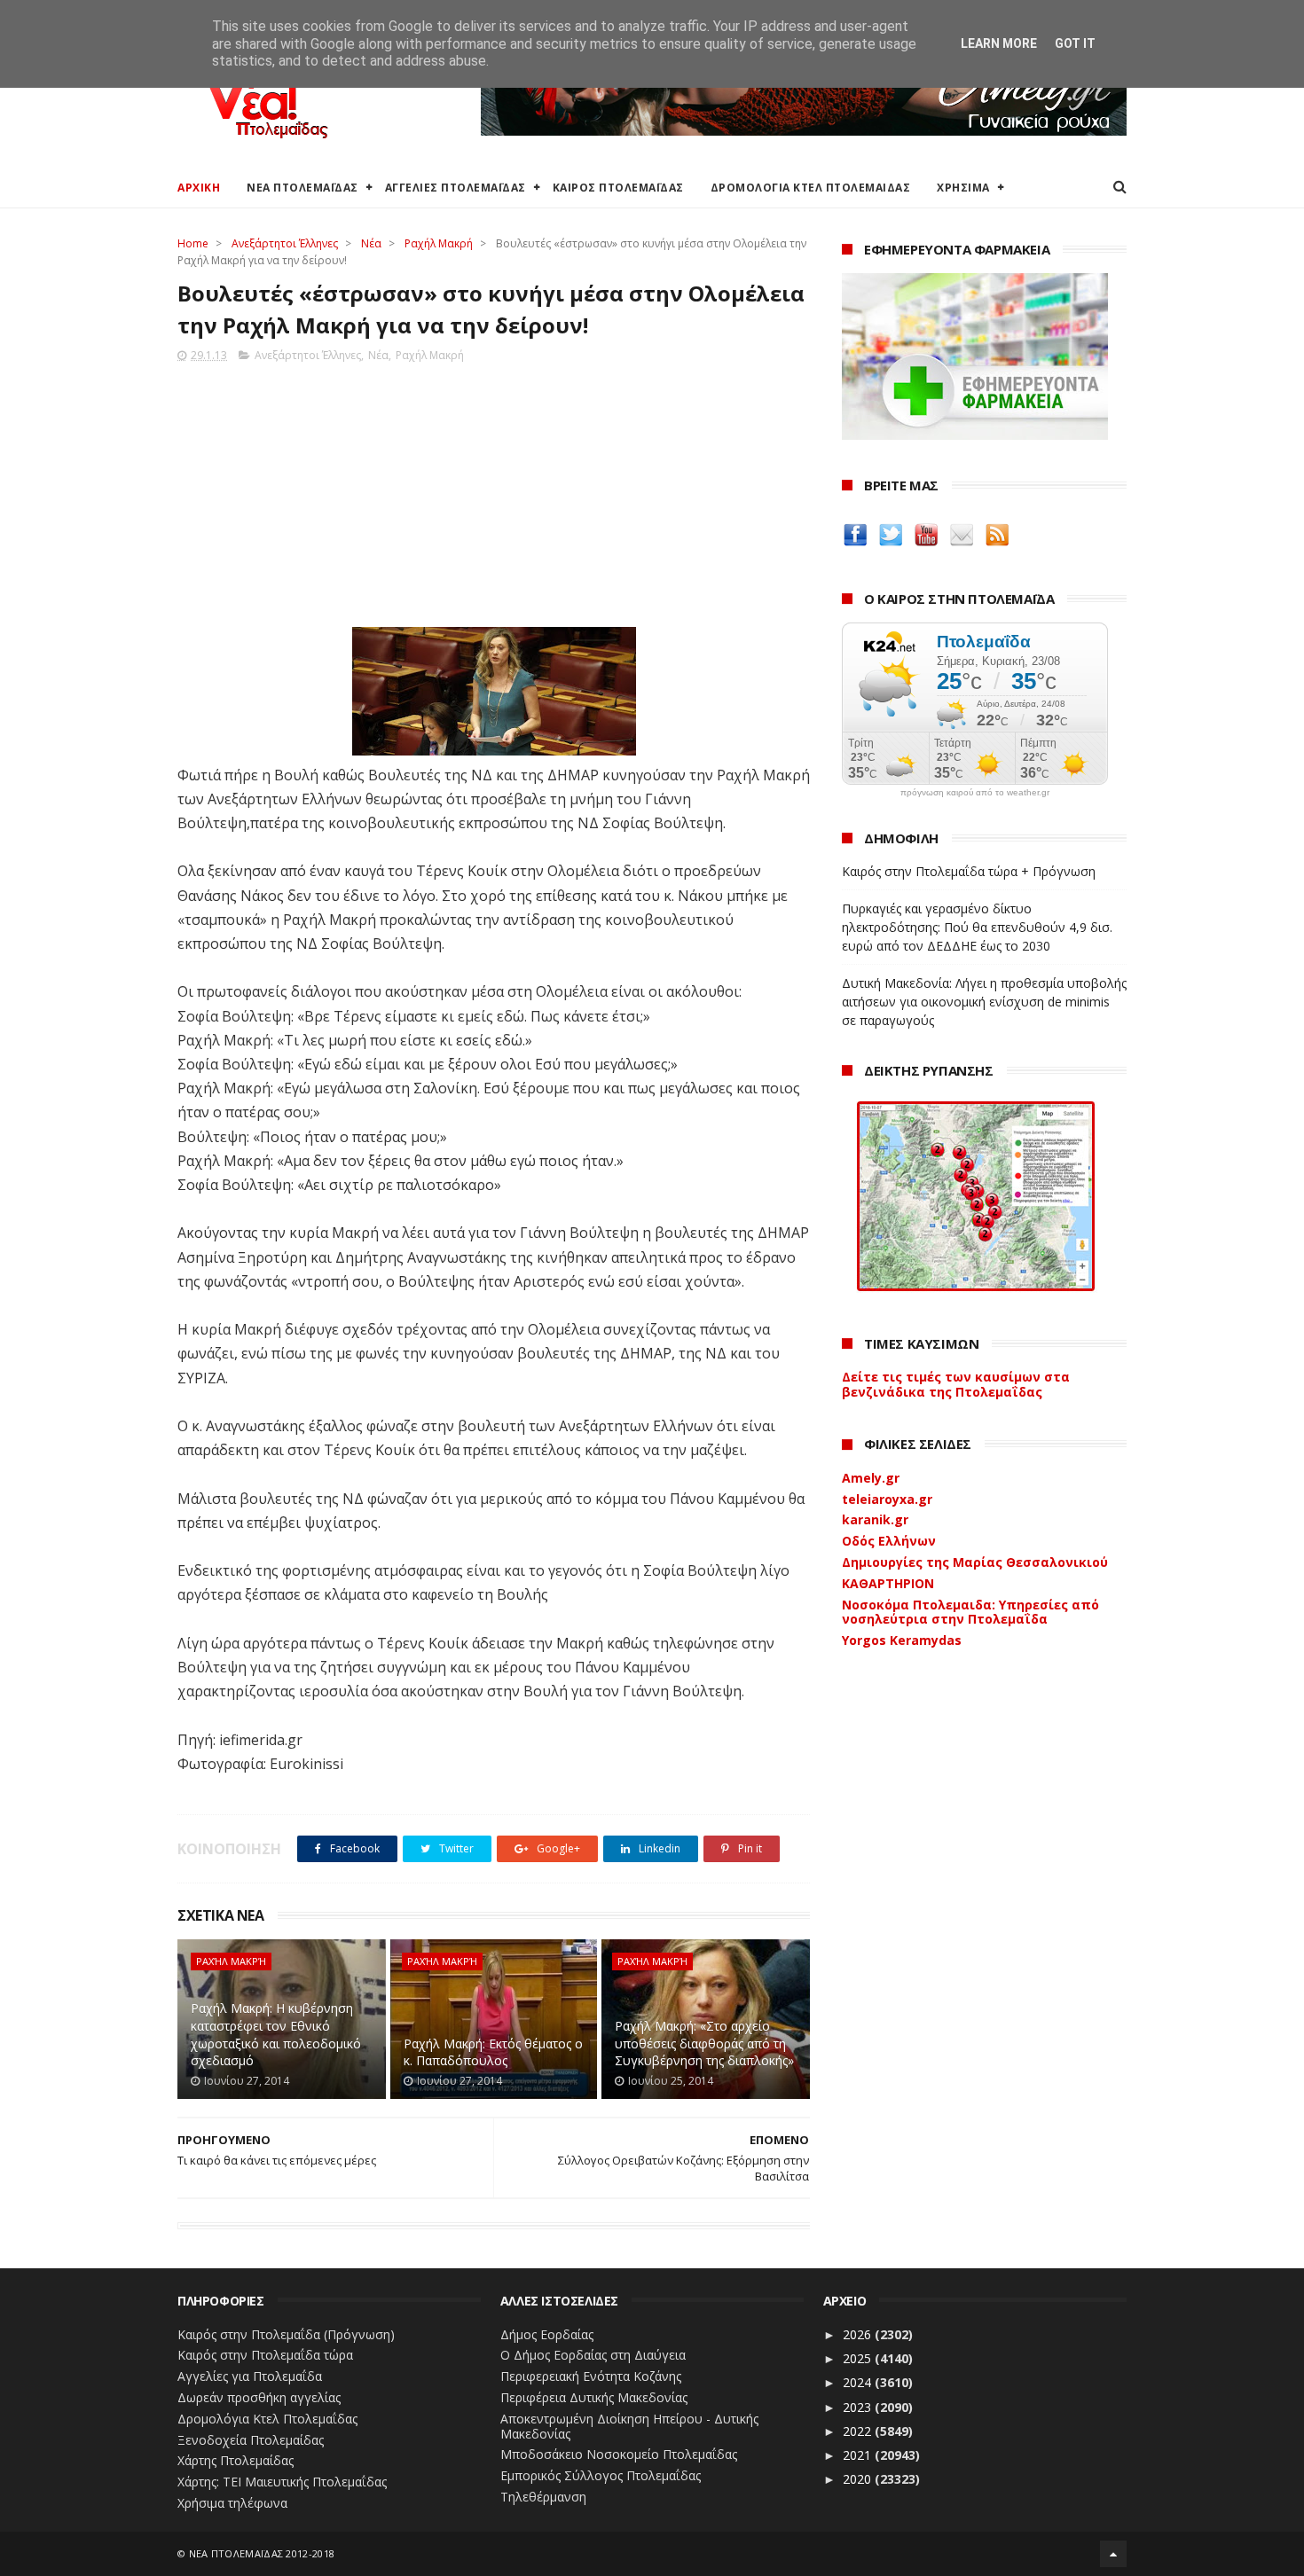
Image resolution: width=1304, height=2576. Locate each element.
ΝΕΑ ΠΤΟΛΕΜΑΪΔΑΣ (302, 188)
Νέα (371, 243)
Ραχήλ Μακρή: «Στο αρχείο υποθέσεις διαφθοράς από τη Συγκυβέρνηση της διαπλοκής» (704, 2043)
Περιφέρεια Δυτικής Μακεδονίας (594, 2397)
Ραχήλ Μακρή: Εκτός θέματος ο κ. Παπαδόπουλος (493, 2052)
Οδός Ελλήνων (889, 1541)
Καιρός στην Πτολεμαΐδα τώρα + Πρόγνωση (969, 871)
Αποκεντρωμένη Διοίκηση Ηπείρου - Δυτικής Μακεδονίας (629, 2426)
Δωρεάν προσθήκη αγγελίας (259, 2397)
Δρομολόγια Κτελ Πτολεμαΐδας (267, 2419)
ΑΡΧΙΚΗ (199, 188)
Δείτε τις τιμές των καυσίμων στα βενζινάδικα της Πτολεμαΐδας (956, 1384)
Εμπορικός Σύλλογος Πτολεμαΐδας (601, 2475)
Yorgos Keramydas (902, 1640)
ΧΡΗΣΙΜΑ (963, 188)
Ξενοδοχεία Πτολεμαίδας (251, 2440)
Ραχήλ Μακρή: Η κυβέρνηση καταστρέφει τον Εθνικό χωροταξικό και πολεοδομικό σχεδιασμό (276, 2034)
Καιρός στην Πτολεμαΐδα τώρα (265, 2355)
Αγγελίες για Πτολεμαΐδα (250, 2376)
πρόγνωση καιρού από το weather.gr (975, 793)
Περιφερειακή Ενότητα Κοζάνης (591, 2376)
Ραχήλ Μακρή (439, 243)
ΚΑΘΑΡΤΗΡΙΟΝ (888, 1583)
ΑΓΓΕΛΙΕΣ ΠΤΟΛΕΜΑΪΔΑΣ (456, 188)
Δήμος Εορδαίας (547, 2334)
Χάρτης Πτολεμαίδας (236, 2460)
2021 (859, 2455)
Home (193, 243)
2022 (859, 2431)
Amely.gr (871, 1478)
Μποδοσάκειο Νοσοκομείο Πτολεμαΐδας (619, 2454)
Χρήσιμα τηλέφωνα (232, 2503)
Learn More (999, 43)
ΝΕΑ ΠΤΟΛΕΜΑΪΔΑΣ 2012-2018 (262, 2553)
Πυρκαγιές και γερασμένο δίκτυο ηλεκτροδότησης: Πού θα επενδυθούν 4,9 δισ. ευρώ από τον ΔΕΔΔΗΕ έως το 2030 (977, 927)
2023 (859, 2407)
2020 (859, 2479)
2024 (859, 2382)
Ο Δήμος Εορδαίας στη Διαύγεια (593, 2355)
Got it (1075, 43)
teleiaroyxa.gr (887, 1499)
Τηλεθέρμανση (543, 2497)
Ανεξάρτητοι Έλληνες (285, 243)
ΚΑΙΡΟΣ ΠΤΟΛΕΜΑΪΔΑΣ (618, 188)
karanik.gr (875, 1519)
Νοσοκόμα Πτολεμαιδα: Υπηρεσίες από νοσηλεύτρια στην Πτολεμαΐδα (970, 1612)
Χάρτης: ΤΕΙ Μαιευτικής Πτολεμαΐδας (282, 2482)
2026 (859, 2334)
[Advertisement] (494, 489)
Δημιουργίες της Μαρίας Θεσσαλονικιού (975, 1562)
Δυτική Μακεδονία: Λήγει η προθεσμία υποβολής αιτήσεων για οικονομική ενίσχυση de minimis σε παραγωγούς (984, 1002)
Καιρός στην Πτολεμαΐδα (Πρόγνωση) (286, 2334)
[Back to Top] (1113, 2554)
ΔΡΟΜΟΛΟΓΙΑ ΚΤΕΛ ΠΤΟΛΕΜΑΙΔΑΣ (811, 188)
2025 (859, 2358)
